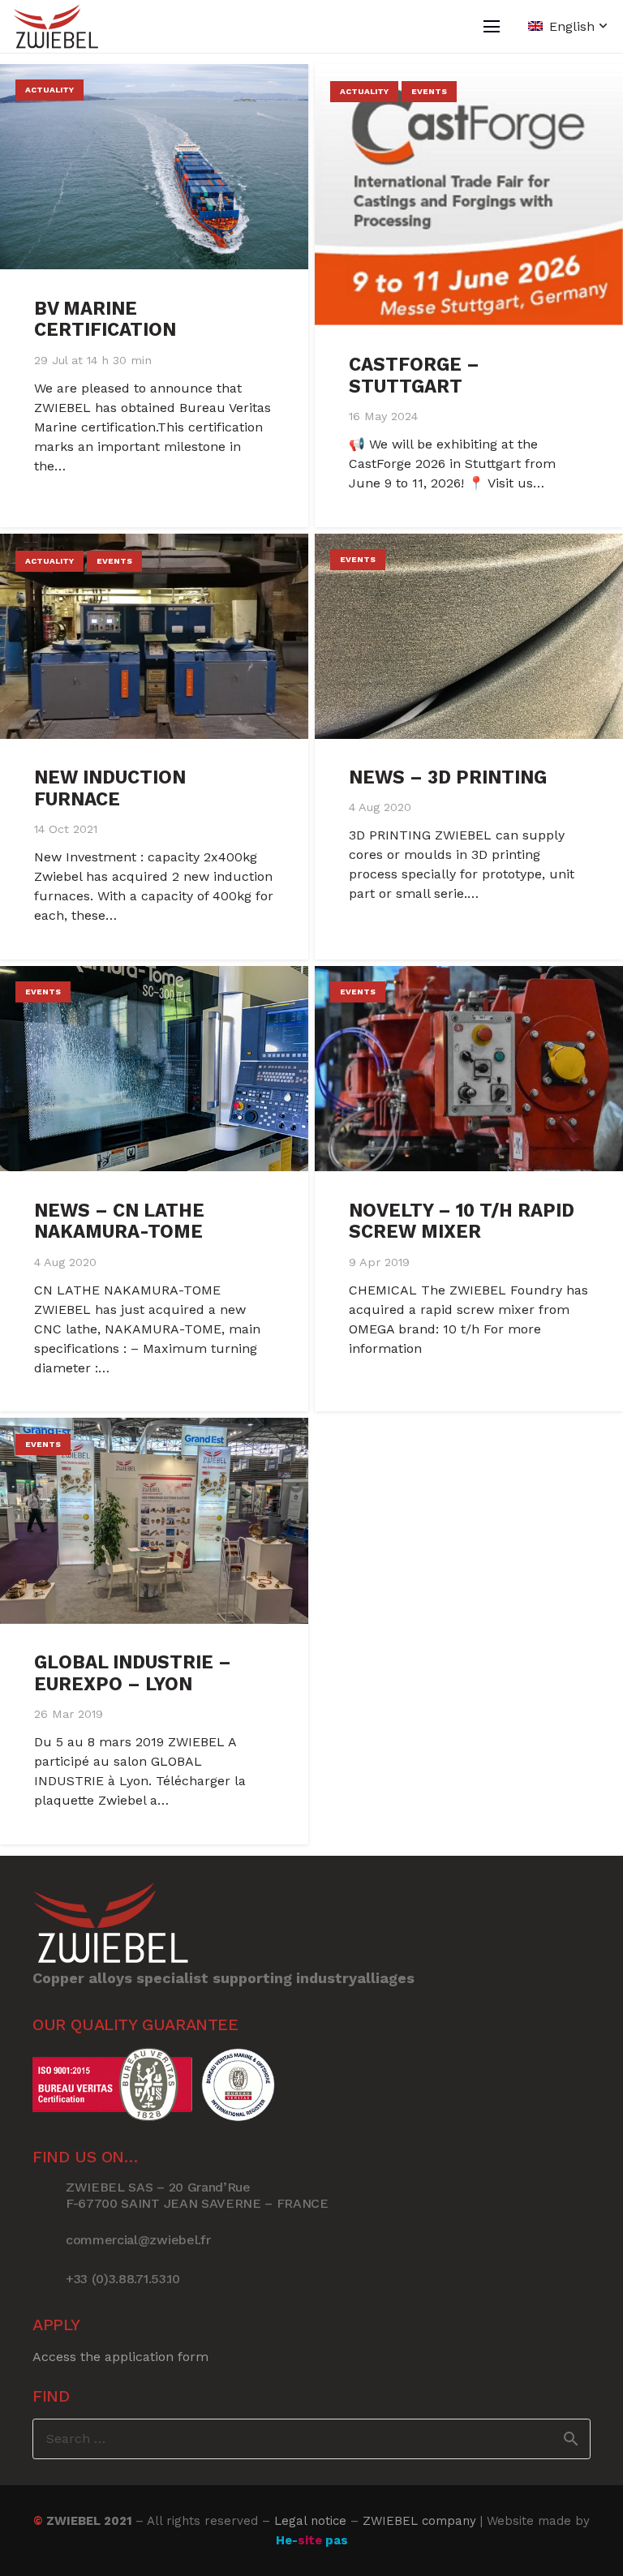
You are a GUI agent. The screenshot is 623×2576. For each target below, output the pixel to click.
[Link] (56, 26)
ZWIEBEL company (419, 2521)
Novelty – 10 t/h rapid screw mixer (462, 1221)
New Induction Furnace (110, 788)
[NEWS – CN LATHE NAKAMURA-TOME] (154, 1069)
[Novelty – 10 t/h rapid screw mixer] (469, 1069)
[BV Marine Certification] (154, 167)
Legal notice (310, 2521)
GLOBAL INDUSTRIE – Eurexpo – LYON (133, 1673)
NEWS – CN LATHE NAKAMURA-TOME (119, 1221)
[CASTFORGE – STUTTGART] (469, 195)
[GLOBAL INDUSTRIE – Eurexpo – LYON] (154, 1520)
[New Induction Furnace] (154, 636)
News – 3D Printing (448, 777)
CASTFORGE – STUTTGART (414, 375)
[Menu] (492, 27)
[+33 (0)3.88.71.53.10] (49, 2279)
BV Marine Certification (105, 319)
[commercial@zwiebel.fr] (49, 2240)
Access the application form (120, 2357)
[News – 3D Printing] (469, 636)
